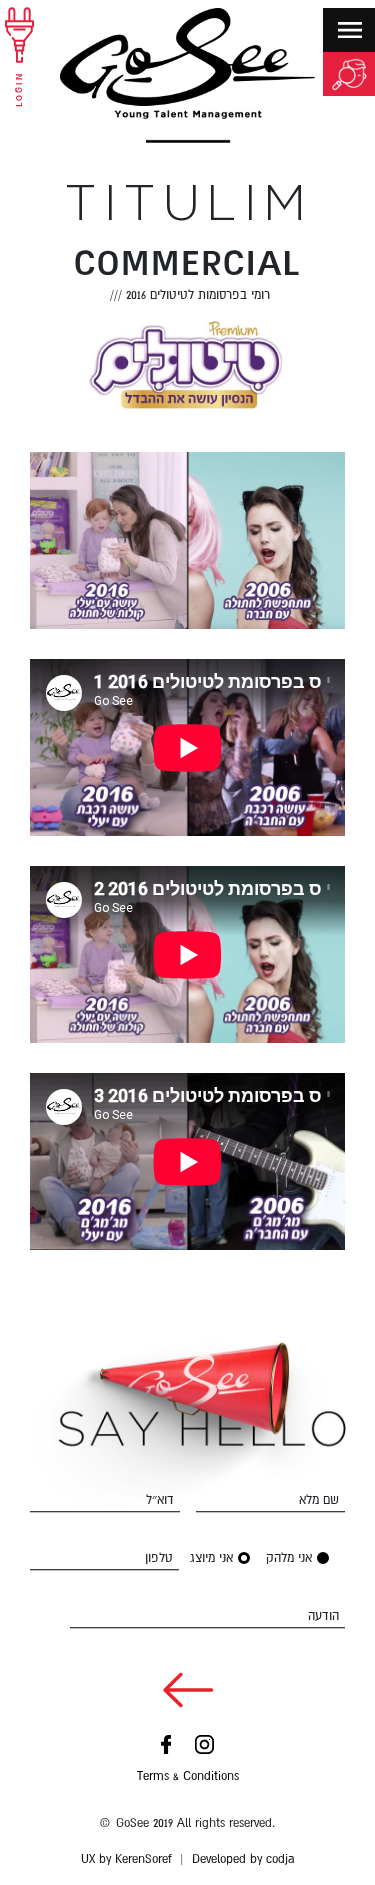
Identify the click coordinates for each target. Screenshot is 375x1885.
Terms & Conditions (188, 1776)
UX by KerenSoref (126, 1859)
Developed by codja (243, 1859)
